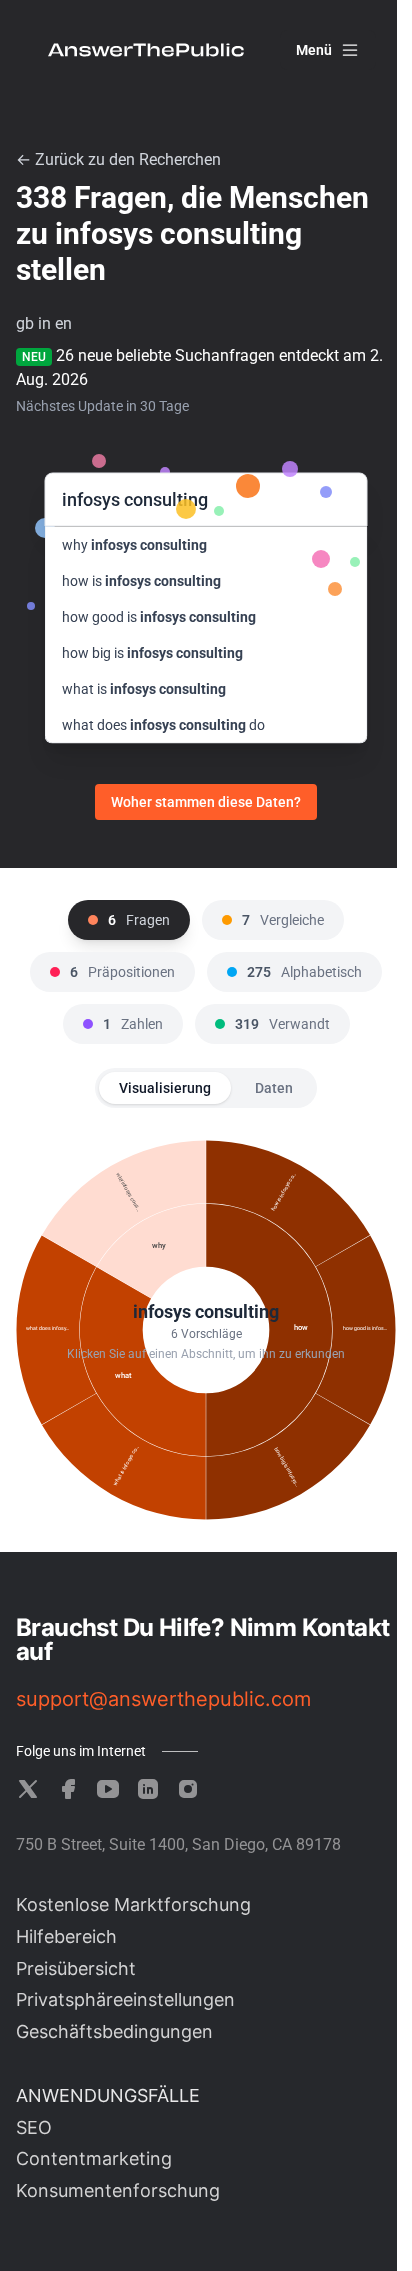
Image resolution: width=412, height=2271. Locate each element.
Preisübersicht (76, 1968)
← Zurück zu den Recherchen (118, 159)
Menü (314, 50)
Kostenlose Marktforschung (133, 1904)
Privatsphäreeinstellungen (125, 1999)
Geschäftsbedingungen (114, 2031)
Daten (274, 1088)
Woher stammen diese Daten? (206, 802)
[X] (28, 1789)
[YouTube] (108, 1789)
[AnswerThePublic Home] (146, 50)
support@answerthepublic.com (163, 1699)
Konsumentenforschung (118, 2190)
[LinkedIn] (148, 1789)
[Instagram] (188, 1789)
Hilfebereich (66, 1936)
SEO (34, 2127)
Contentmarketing (94, 2158)
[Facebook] (68, 1789)
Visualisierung (165, 1088)
